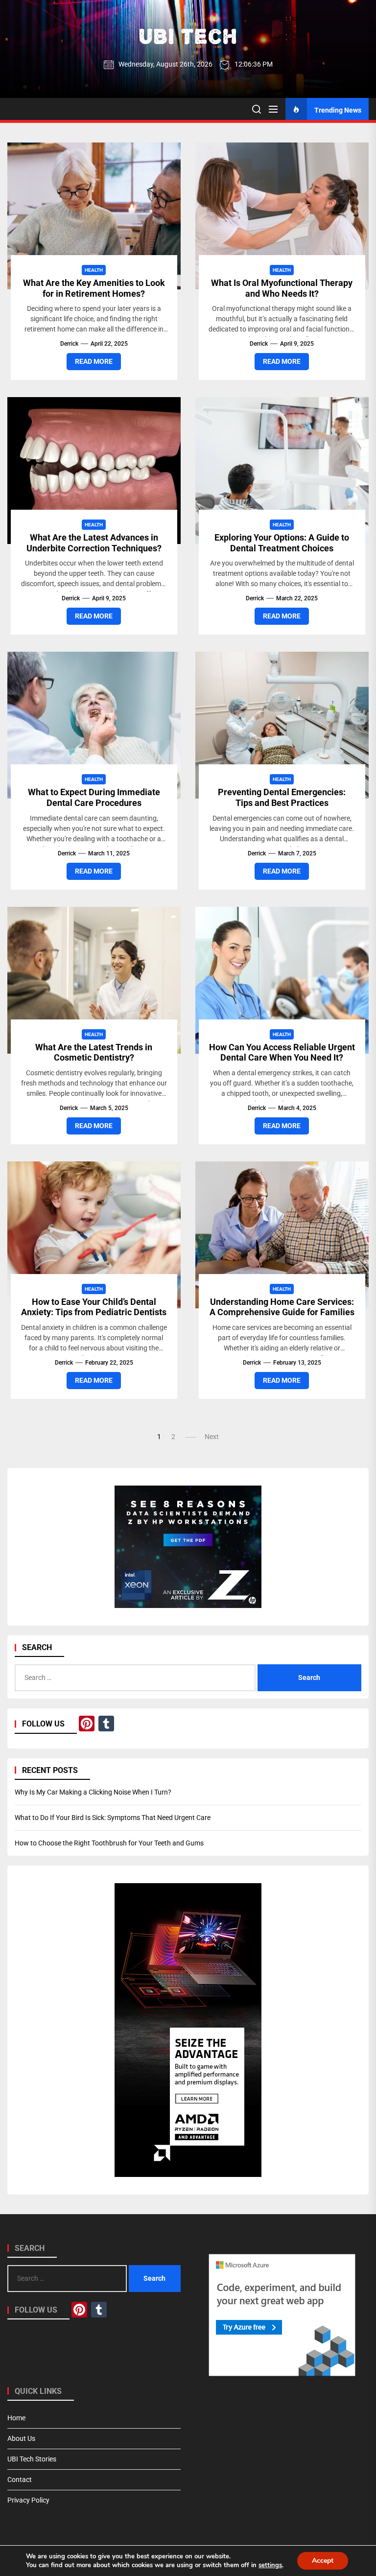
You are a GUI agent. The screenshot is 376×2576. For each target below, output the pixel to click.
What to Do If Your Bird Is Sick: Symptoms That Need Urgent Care (113, 1818)
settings (270, 2565)
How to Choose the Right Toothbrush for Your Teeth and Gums (109, 1843)
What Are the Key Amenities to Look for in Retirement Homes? (94, 288)
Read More (94, 361)
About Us (21, 2438)
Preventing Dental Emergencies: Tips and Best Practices (282, 797)
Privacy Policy (28, 2500)
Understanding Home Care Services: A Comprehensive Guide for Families (282, 1307)
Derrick (69, 344)
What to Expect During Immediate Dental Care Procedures (94, 797)
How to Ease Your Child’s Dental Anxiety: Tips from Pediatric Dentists (94, 1307)
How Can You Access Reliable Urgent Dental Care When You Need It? (282, 1052)
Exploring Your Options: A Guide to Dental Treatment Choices (282, 543)
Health (94, 270)
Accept (323, 2561)
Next (212, 1437)
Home (16, 2418)
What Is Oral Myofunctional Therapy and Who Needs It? (282, 288)
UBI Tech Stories (32, 2459)
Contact (20, 2480)
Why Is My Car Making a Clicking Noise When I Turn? (93, 1792)
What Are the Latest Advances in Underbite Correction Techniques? (94, 543)
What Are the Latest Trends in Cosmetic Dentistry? (94, 1052)
